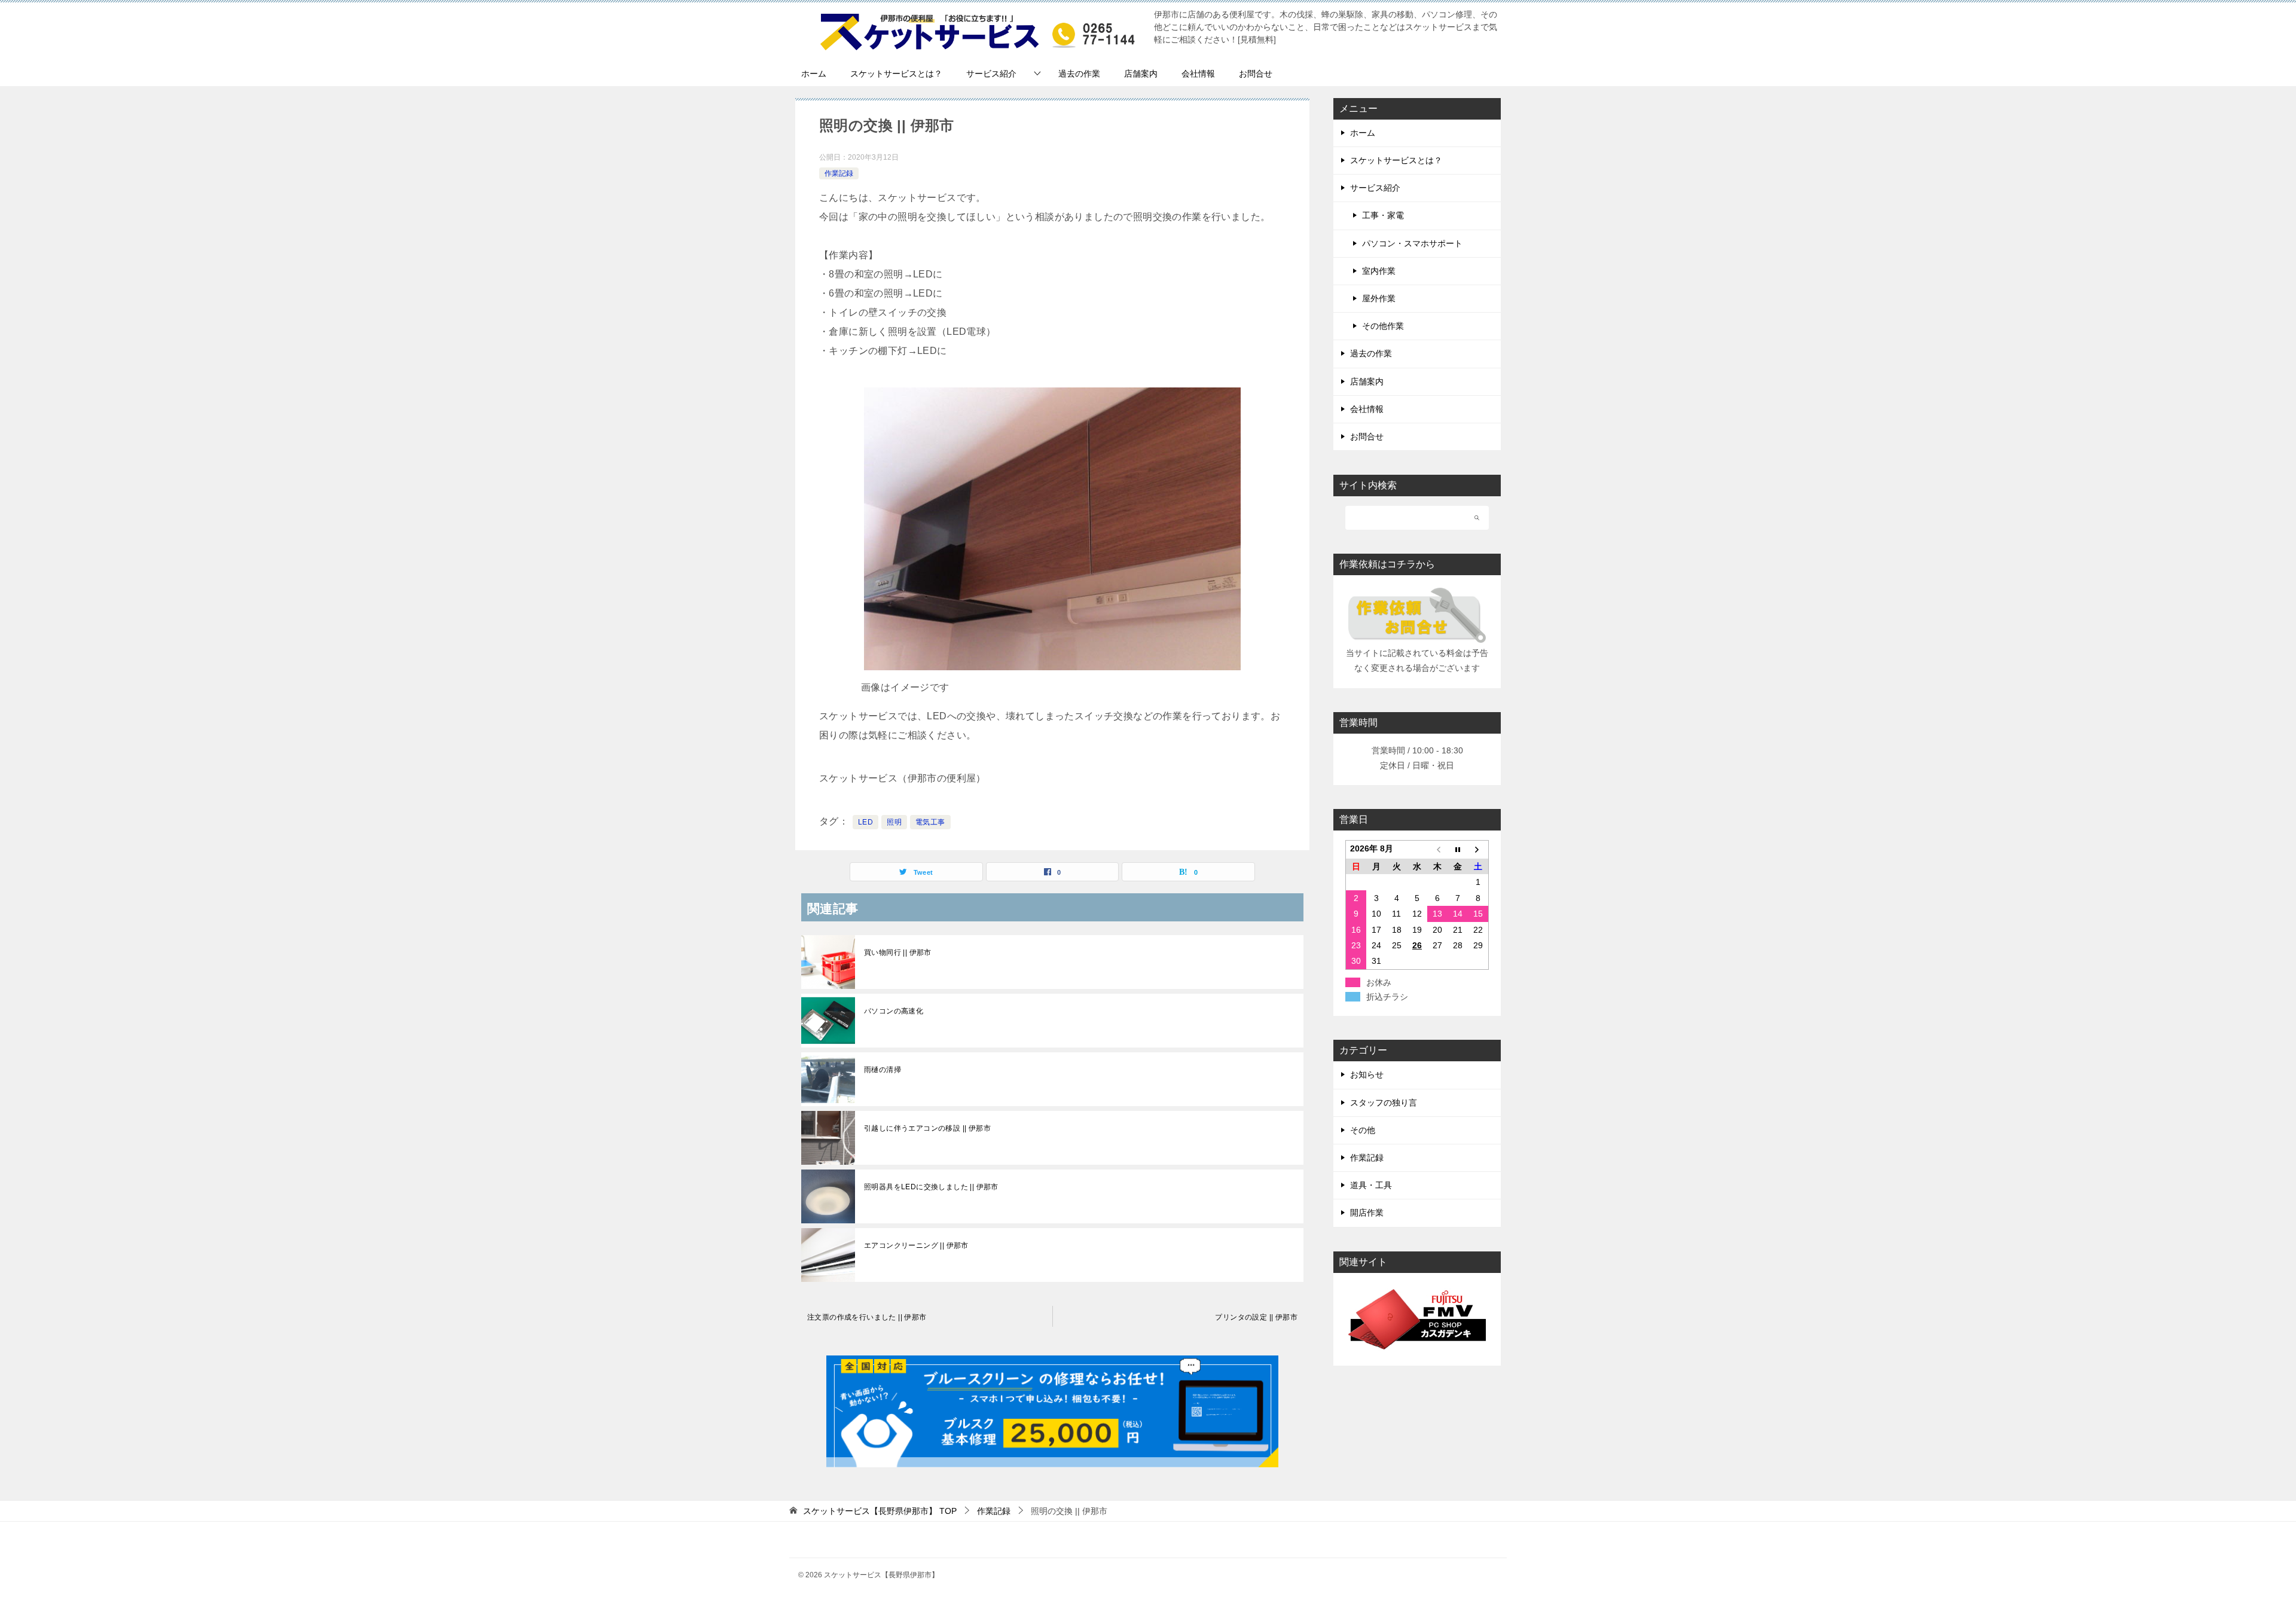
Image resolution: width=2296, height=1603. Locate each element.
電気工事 (930, 822)
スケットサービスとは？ (896, 74)
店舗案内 (1141, 74)
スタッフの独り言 (1384, 1103)
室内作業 (1379, 271)
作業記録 (839, 173)
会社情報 (1198, 74)
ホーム (814, 74)
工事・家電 (1383, 215)
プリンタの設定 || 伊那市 (1256, 1317)
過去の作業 (1079, 74)
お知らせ (1367, 1074)
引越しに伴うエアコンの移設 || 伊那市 (927, 1128)
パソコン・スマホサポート (1412, 243)
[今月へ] (1458, 850)
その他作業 (1383, 326)
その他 (1363, 1130)
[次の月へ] (1478, 850)
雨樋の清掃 (883, 1070)
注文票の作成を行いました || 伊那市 (867, 1317)
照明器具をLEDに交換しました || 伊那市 (931, 1187)
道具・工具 (1371, 1185)
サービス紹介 (991, 74)
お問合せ (1256, 74)
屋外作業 (1379, 298)
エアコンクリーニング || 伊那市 (916, 1245)
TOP (880, 1511)
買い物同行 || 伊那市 (898, 952)
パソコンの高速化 (894, 1011)
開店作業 (1367, 1213)
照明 (894, 822)
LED (865, 822)
